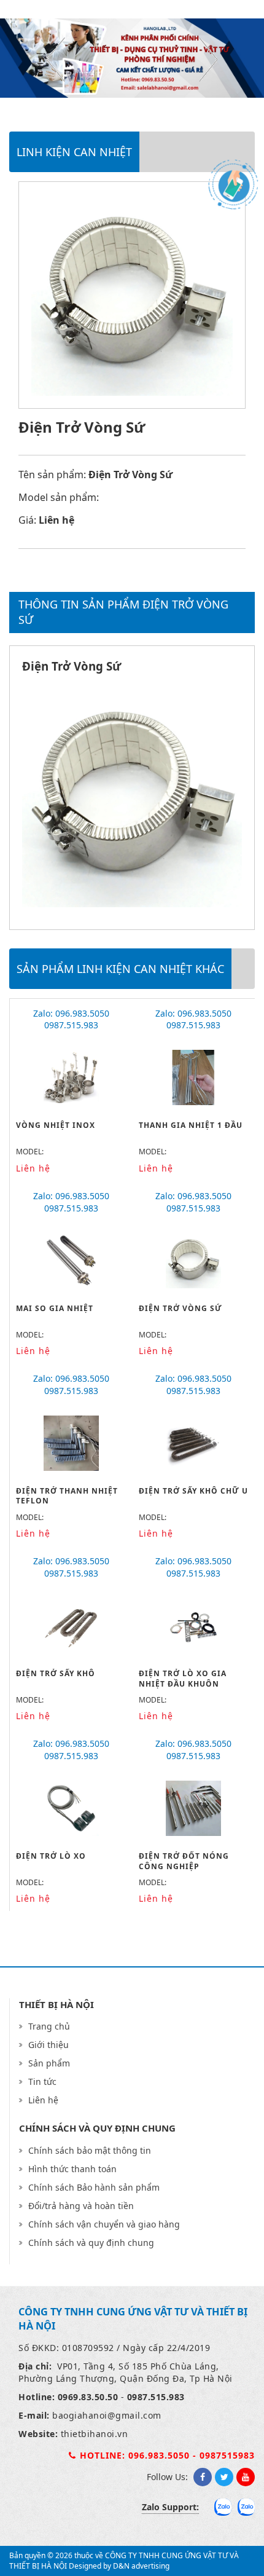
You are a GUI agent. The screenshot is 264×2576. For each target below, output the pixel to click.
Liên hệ (43, 2100)
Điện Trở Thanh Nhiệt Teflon (67, 1496)
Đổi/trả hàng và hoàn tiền (81, 2206)
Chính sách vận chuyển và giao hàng (104, 2224)
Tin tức (42, 2082)
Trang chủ (49, 2026)
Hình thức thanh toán (72, 2169)
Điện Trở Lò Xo (51, 1856)
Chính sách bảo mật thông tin (90, 2150)
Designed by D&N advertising (119, 2566)
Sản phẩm (49, 2063)
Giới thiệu (49, 2045)
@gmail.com (134, 2415)
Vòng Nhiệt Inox (56, 1125)
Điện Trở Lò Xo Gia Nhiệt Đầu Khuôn (183, 1679)
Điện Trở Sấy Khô (56, 1673)
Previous (56, 60)
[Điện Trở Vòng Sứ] (132, 904)
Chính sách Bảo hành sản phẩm (94, 2187)
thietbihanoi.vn (95, 2434)
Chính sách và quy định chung (91, 2243)
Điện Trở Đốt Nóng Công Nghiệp (184, 1861)
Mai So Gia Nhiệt (55, 1308)
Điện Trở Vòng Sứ (181, 1308)
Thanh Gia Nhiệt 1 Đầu (191, 1125)
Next (208, 60)
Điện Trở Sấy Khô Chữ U (193, 1491)
